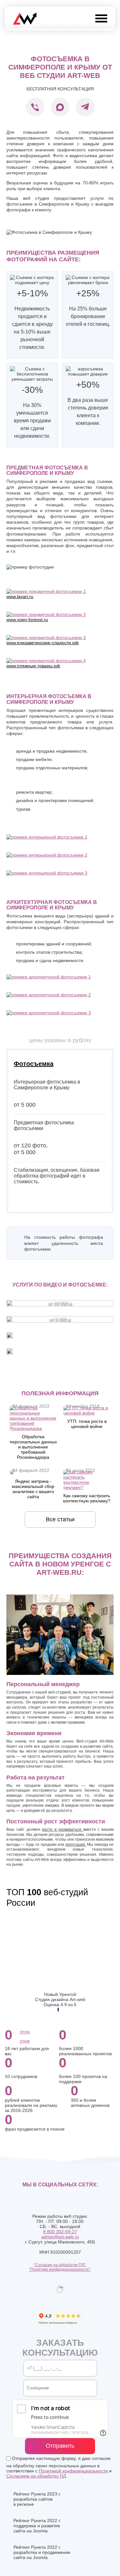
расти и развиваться (62, 1829)
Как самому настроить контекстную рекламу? (87, 1498)
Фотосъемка (34, 1064)
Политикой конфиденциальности (73, 2471)
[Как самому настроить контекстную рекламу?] (87, 1487)
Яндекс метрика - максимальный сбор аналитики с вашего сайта (33, 1489)
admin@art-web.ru (60, 2237)
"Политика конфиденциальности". (60, 2269)
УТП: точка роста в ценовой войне (87, 1424)
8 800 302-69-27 (60, 2232)
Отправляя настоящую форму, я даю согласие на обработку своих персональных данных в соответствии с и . (59, 2467)
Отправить (60, 2446)
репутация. (76, 1845)
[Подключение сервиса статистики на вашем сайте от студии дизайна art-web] (12, 1473)
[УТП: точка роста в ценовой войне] (87, 1413)
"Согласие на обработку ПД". (60, 2265)
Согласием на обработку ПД (36, 2476)
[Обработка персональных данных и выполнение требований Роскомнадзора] (33, 1428)
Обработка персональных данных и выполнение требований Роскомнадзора (33, 1447)
